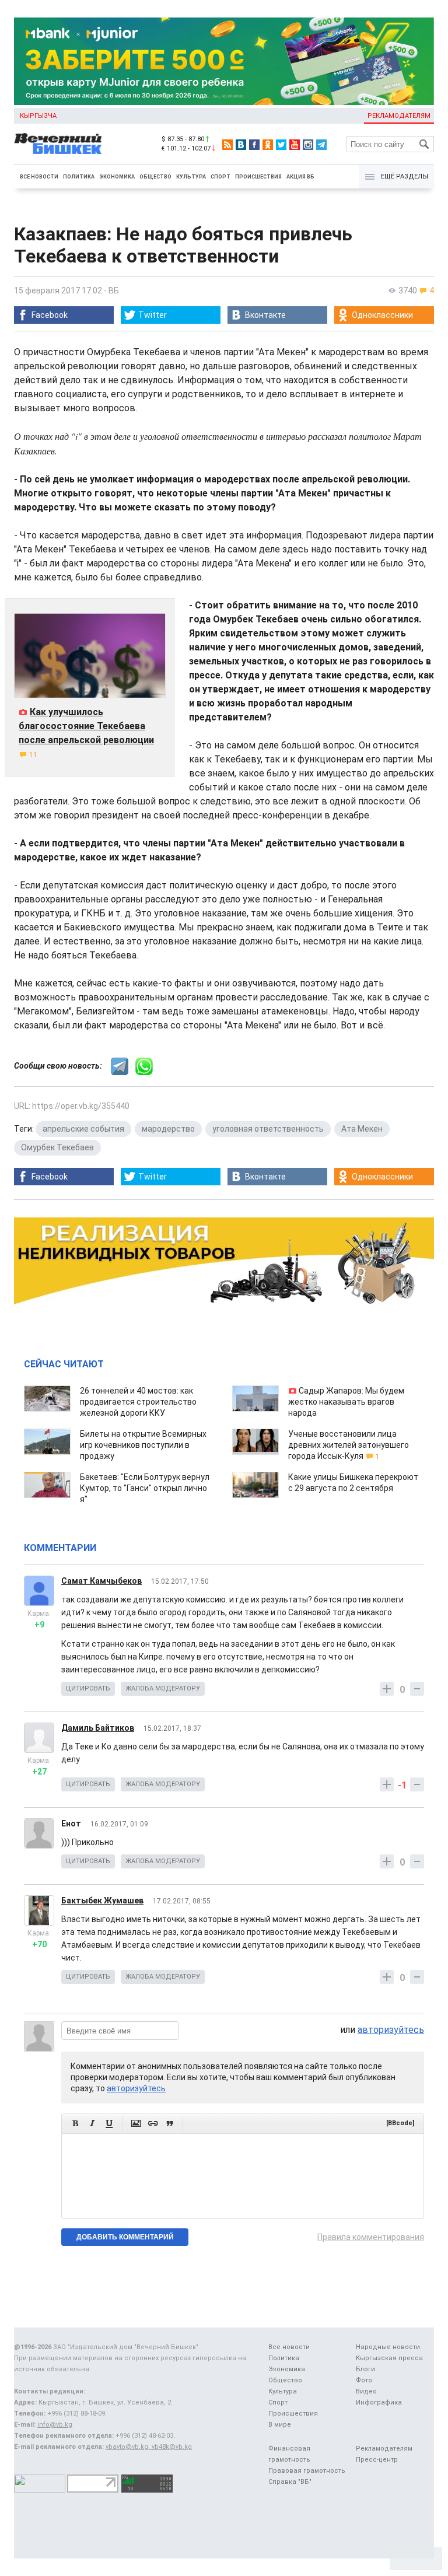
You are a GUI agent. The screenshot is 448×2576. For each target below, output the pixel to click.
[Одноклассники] (268, 145)
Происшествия (258, 177)
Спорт (220, 177)
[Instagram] (308, 145)
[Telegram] (321, 145)
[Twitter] (281, 145)
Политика (79, 177)
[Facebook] (254, 145)
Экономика (117, 177)
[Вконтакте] (241, 145)
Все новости (39, 177)
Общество (155, 177)
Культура (191, 177)
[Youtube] (295, 145)
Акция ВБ (300, 177)
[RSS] (228, 145)
